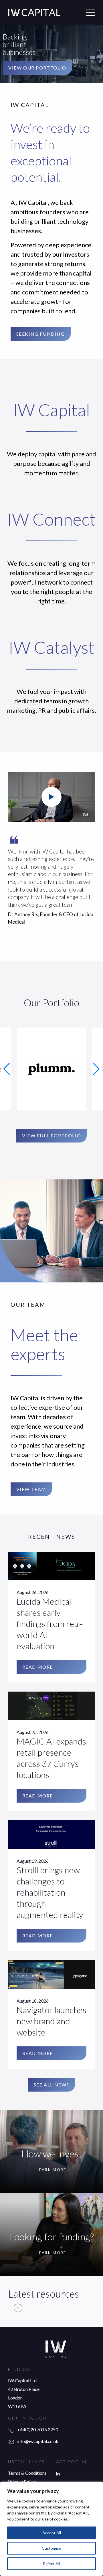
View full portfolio (51, 1135)
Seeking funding (41, 334)
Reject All (51, 2564)
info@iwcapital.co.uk (38, 2441)
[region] (51, 2529)
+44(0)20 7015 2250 (38, 2429)
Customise (51, 2548)
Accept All (52, 2533)
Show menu (90, 12)
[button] (7, 1069)
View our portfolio (37, 68)
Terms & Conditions (27, 2473)
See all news (51, 2085)
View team (31, 1489)
